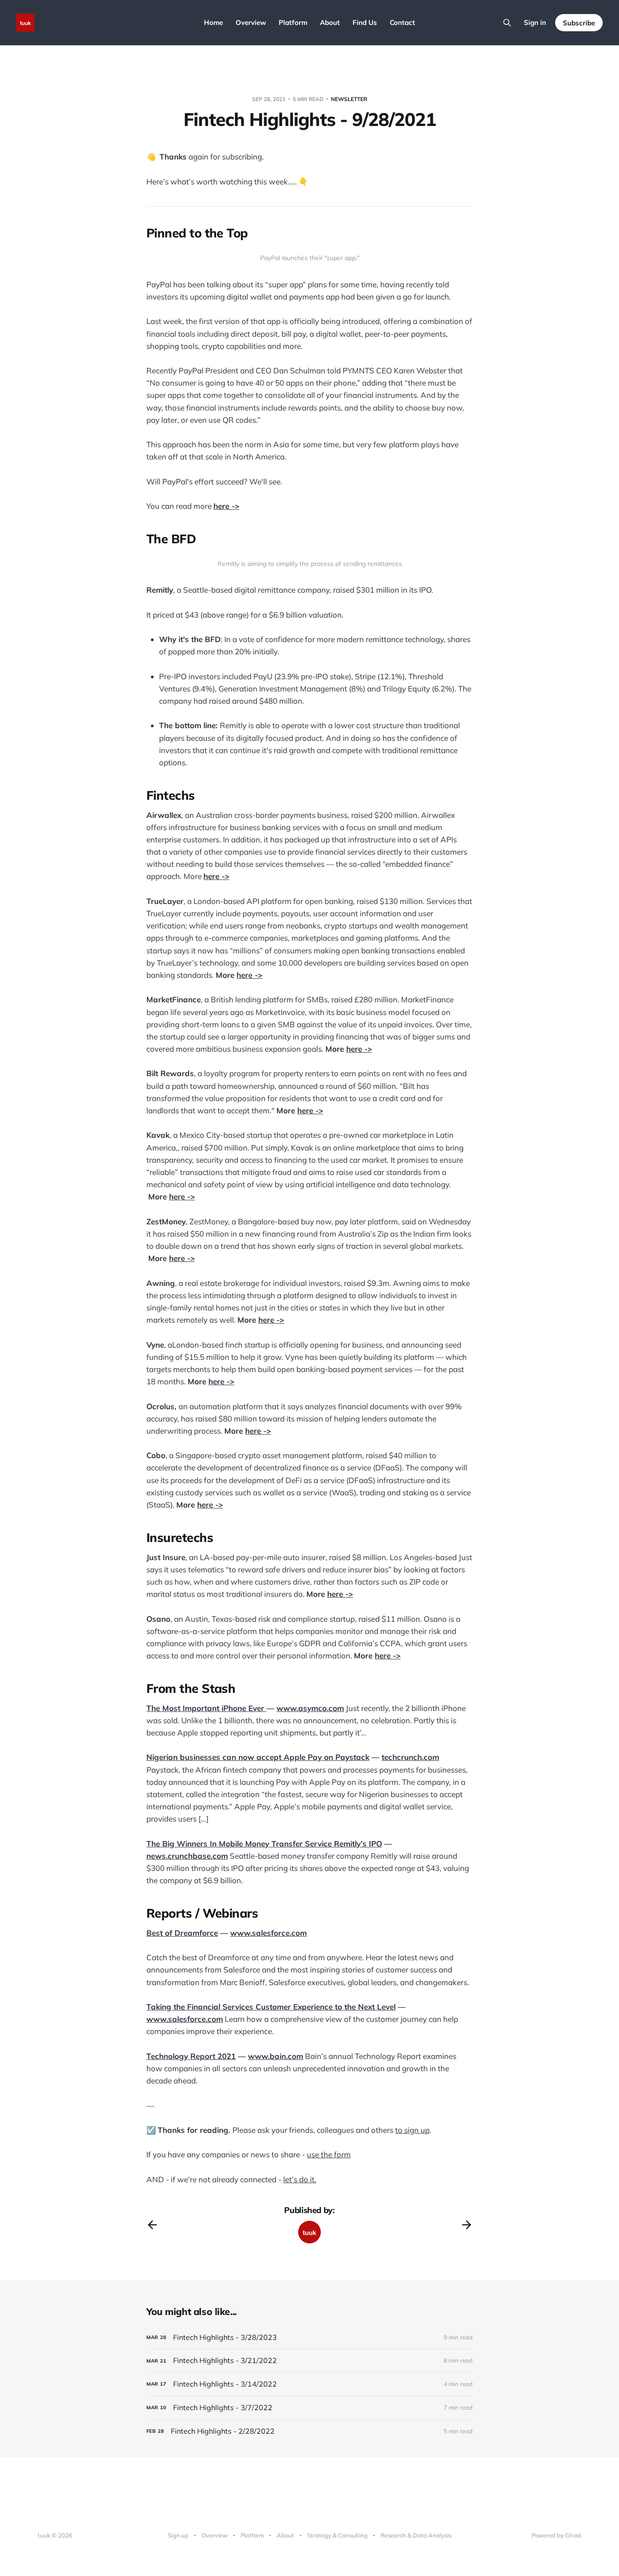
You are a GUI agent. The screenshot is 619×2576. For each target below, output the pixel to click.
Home (213, 22)
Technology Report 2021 (191, 2056)
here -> (226, 506)
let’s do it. (300, 2179)
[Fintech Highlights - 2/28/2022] (309, 2431)
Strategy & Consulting (337, 2535)
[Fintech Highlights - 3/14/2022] (309, 2384)
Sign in (535, 22)
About (330, 22)
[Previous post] (152, 2225)
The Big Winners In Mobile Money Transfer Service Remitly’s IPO (264, 1844)
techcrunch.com (410, 1757)
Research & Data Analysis (416, 2535)
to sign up (412, 2130)
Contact (402, 22)
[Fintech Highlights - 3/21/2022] (309, 2361)
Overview (251, 22)
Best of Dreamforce (182, 1933)
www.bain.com (276, 2056)
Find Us (365, 22)
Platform (293, 22)
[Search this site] (507, 23)
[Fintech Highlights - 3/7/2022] (309, 2408)
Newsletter (349, 99)
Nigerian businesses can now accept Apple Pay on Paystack (258, 1757)
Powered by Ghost (556, 2535)
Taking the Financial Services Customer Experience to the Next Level (271, 2007)
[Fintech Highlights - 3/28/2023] (309, 2337)
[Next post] (467, 2225)
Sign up (178, 2535)
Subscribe (579, 23)
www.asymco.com (310, 1708)
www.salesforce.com (268, 1933)
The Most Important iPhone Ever (206, 1708)
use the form (329, 2154)
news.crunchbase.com (187, 1856)
